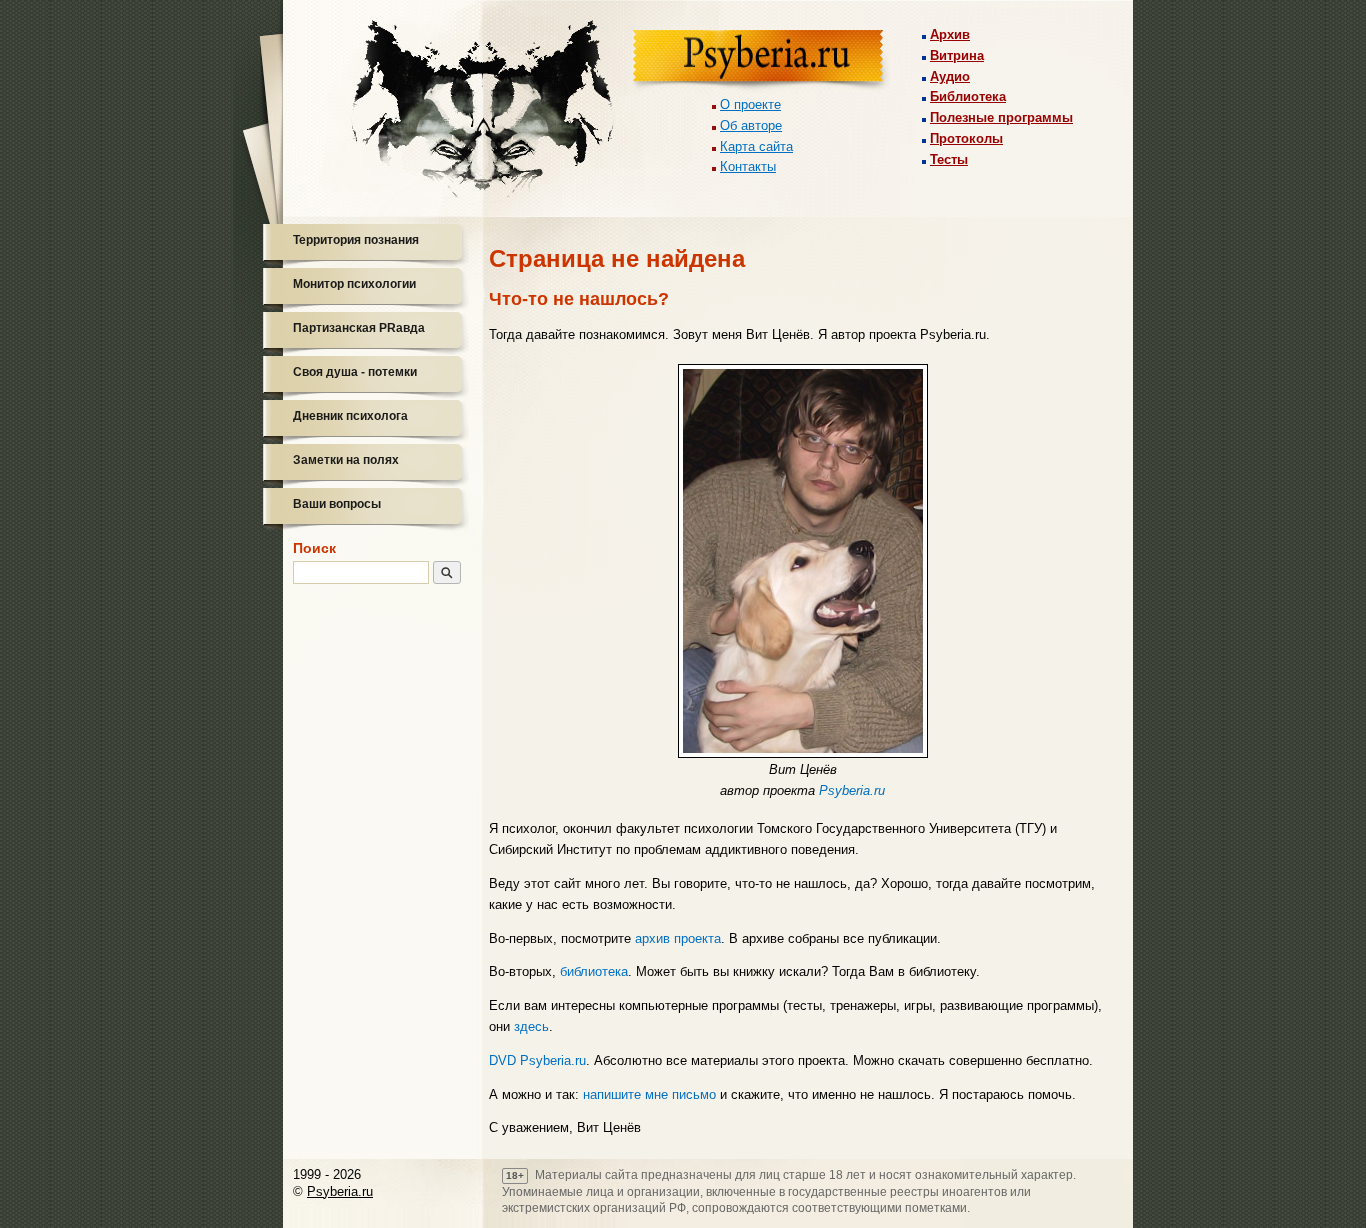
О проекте (750, 104)
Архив (950, 34)
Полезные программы (1001, 117)
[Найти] (447, 572)
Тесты (949, 159)
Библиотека (968, 96)
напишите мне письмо (649, 1094)
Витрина (957, 55)
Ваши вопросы (337, 504)
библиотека (594, 971)
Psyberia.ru (852, 790)
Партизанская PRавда (359, 328)
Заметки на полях (346, 460)
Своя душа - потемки (355, 372)
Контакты (748, 166)
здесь (531, 1026)
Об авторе (751, 125)
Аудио (950, 76)
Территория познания (356, 240)
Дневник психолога (350, 416)
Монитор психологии (354, 284)
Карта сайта (756, 146)
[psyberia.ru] (761, 61)
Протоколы (966, 138)
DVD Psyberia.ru (537, 1060)
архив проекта (678, 938)
